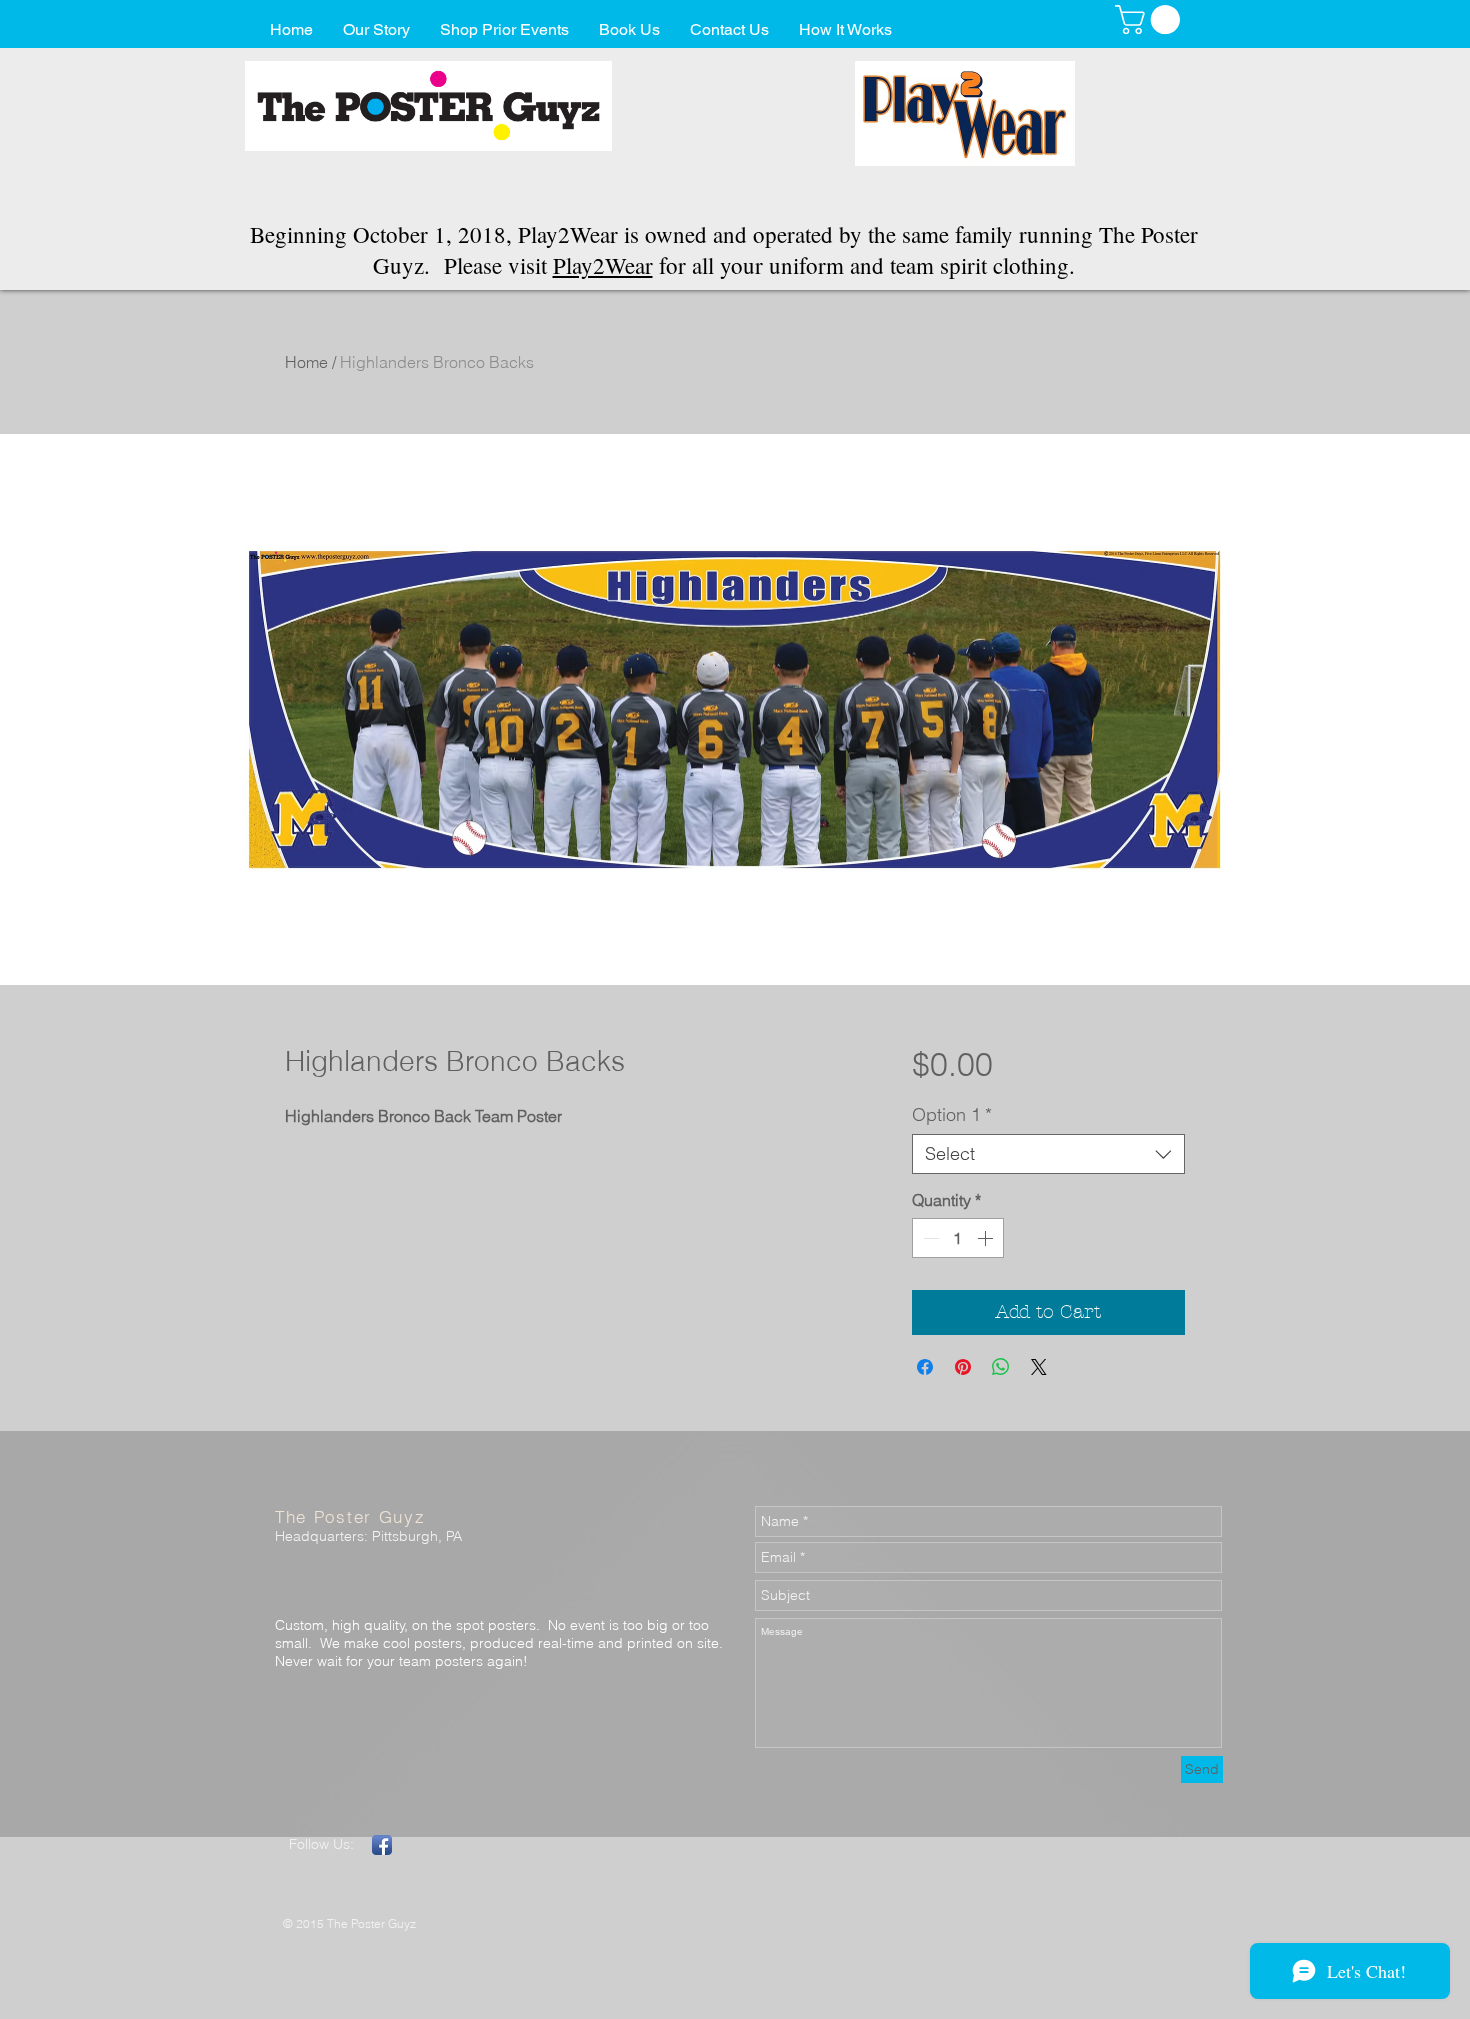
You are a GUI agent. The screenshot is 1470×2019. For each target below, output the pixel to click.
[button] (1151, 19)
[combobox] (1048, 1154)
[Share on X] (1039, 1367)
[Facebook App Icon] (382, 1845)
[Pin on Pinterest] (963, 1367)
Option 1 (952, 1115)
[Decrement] (929, 1238)
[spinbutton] (958, 1238)
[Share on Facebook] (925, 1367)
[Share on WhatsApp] (1001, 1367)
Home (306, 362)
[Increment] (987, 1238)
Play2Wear (603, 265)
